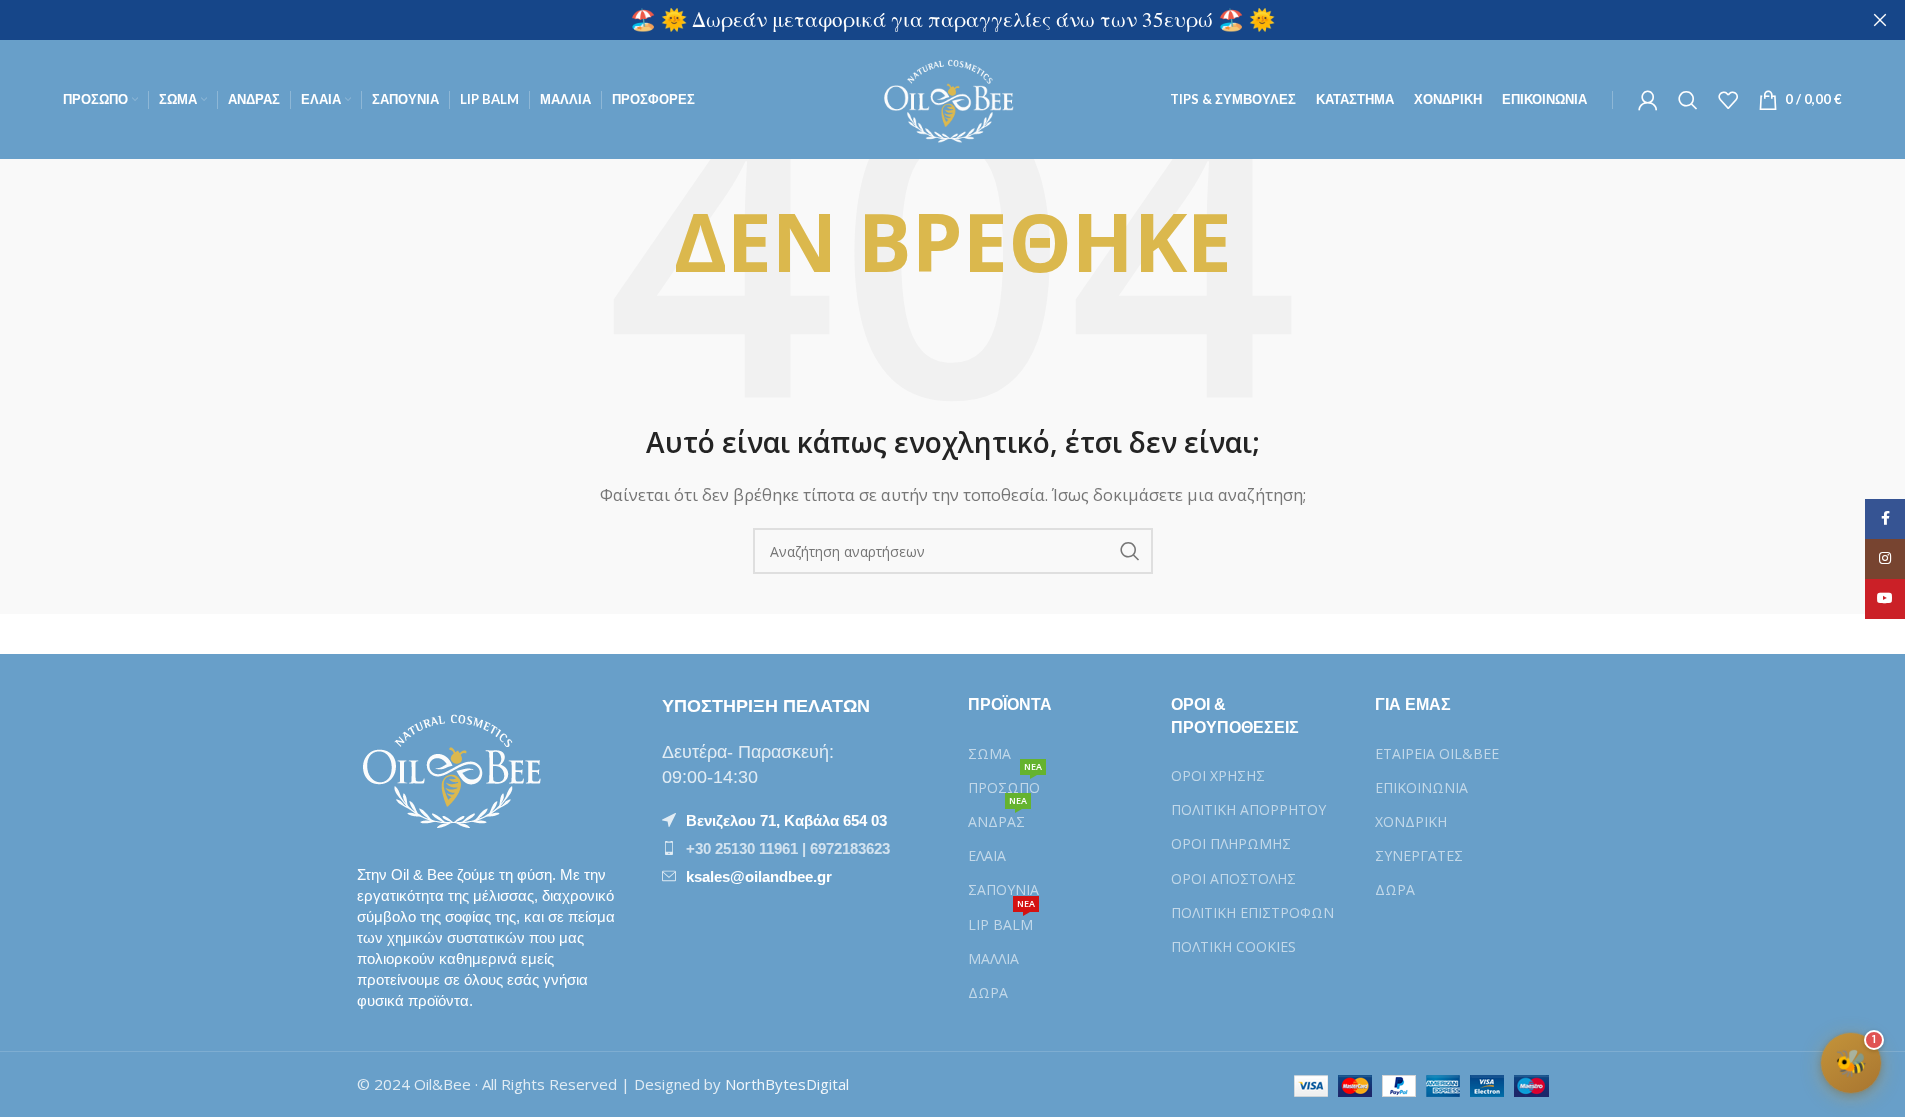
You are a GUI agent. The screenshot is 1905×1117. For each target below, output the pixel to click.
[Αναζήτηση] (1688, 100)
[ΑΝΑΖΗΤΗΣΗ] (1130, 551)
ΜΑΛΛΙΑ (993, 958)
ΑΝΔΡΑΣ (997, 818)
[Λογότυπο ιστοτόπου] (952, 98)
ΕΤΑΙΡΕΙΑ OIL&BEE (1437, 753)
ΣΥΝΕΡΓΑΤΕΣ (1419, 855)
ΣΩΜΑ (989, 753)
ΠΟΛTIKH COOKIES (1233, 946)
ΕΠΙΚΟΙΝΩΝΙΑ (1421, 787)
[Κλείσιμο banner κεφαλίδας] (1880, 20)
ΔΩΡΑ (988, 992)
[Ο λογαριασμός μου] (1648, 100)
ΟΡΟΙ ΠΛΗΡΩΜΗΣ (1231, 843)
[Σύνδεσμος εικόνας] (457, 767)
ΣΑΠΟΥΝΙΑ (1003, 889)
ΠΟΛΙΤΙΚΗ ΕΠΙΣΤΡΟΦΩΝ (1252, 912)
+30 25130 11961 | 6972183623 (788, 848)
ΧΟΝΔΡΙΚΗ (1411, 821)
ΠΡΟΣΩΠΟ (1005, 784)
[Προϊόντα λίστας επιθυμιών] (1728, 100)
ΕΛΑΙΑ (987, 855)
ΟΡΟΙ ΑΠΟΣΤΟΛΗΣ (1233, 878)
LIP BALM (1001, 921)
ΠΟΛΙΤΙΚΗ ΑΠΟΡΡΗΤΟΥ (1248, 809)
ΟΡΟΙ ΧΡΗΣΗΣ (1218, 775)
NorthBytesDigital (787, 1084)
